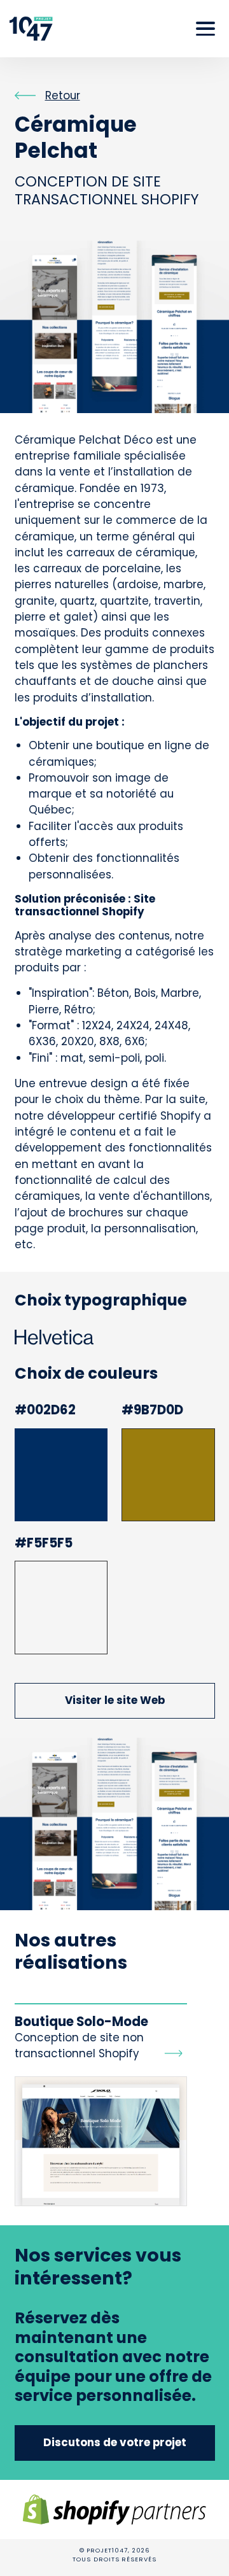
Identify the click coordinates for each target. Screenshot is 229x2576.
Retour (63, 95)
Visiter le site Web (115, 1700)
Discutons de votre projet (115, 2442)
